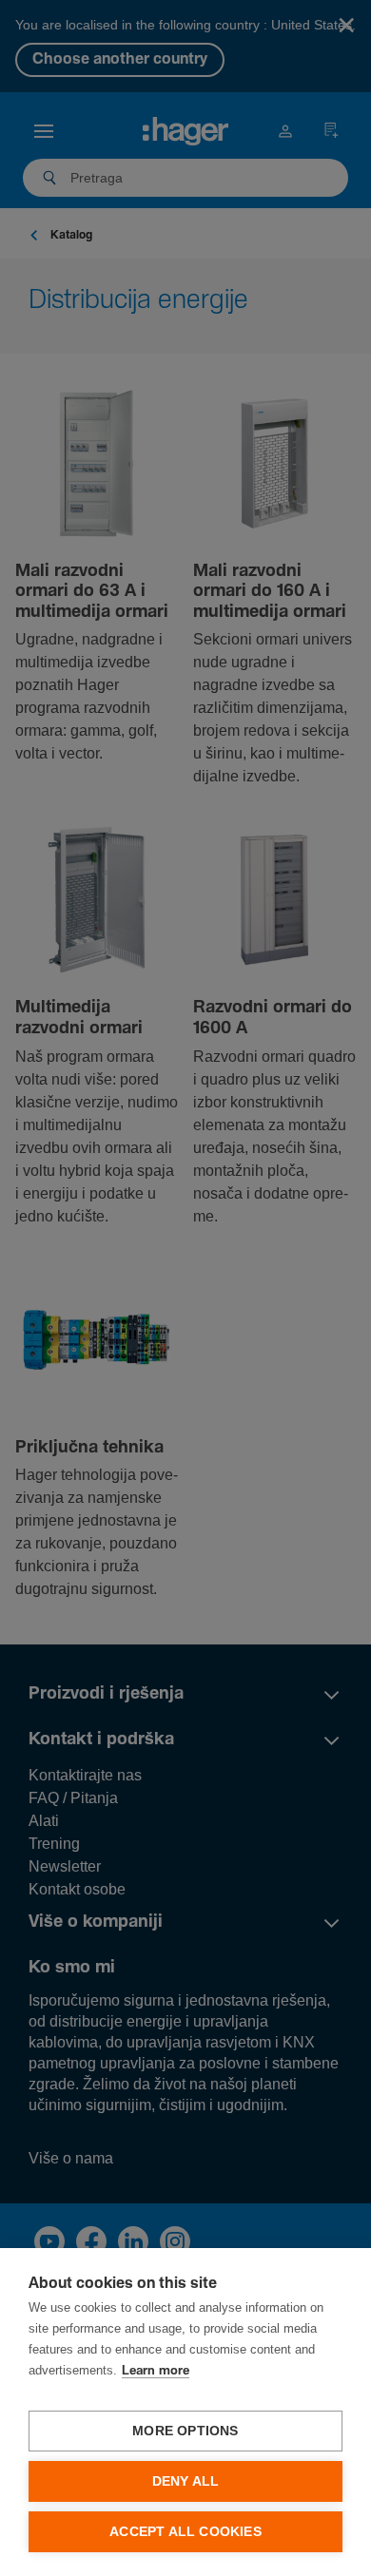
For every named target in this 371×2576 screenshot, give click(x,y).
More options (185, 2431)
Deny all (186, 2481)
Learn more (156, 2371)
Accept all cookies (185, 2532)
